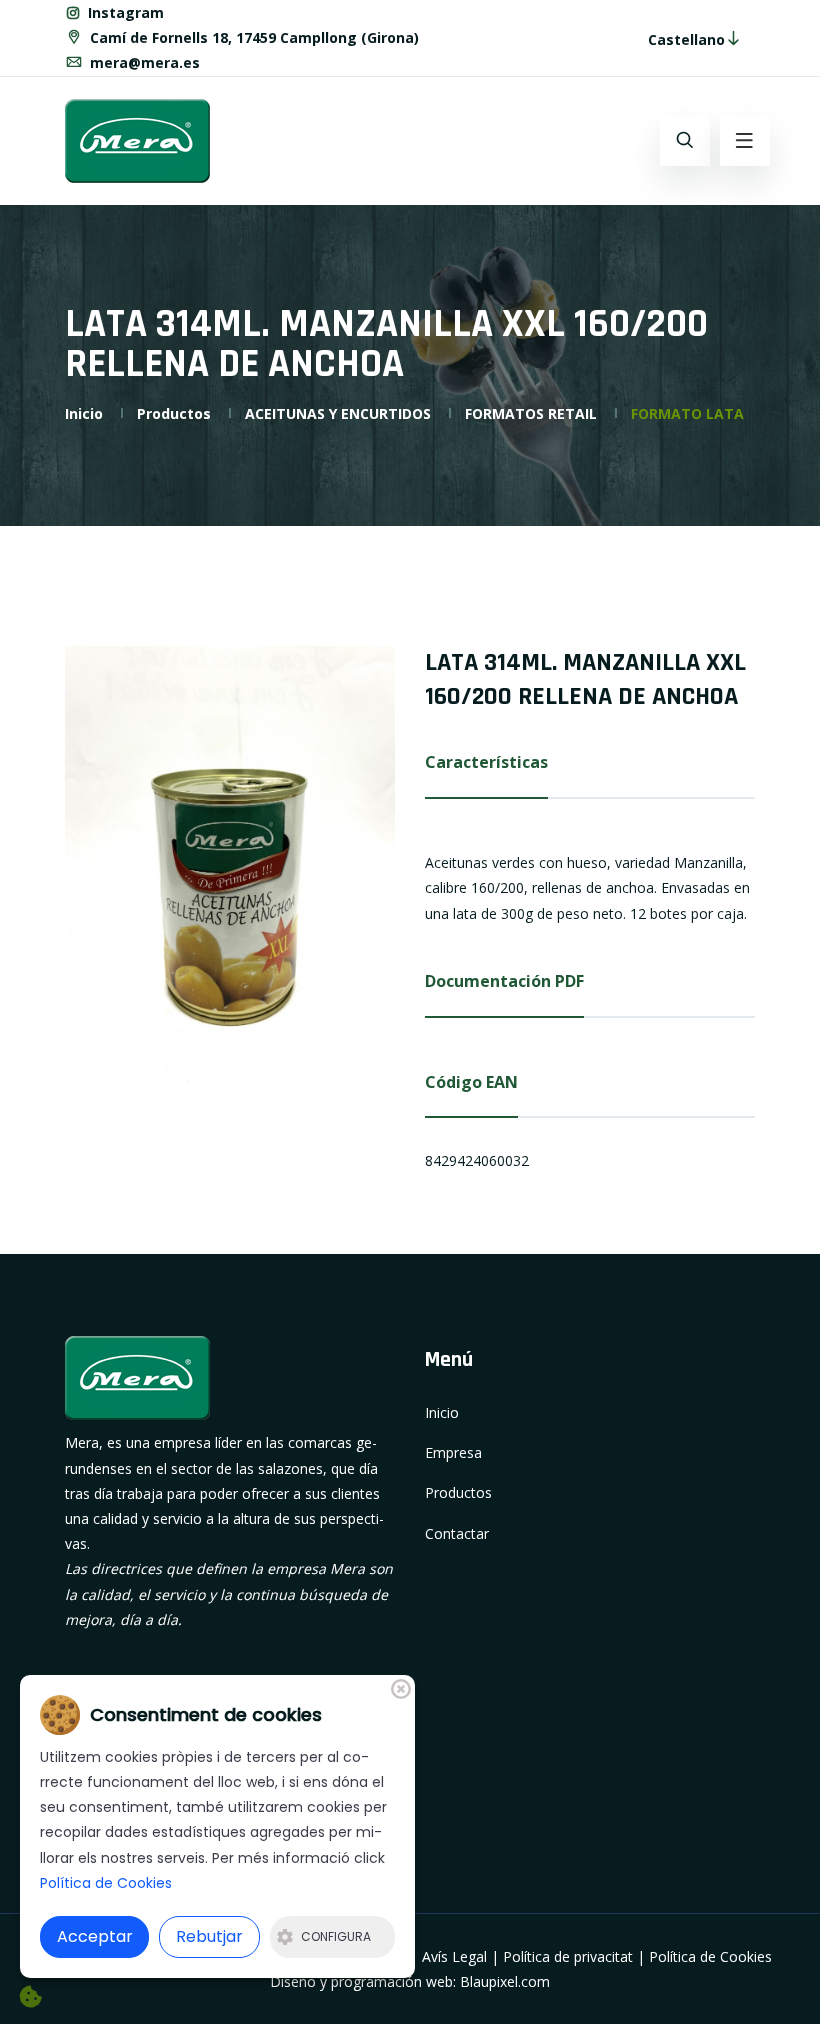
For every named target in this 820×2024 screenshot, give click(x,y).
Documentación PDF (504, 981)
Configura (336, 1936)
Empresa (453, 1452)
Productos (174, 413)
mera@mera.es (143, 62)
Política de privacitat (568, 1956)
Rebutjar (209, 1936)
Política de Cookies (710, 1956)
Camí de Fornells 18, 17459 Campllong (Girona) (252, 37)
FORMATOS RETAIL (531, 413)
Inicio (84, 413)
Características (486, 762)
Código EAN (471, 1082)
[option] (230, 866)
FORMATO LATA (687, 413)
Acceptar (95, 1936)
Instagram (124, 12)
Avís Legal (454, 1956)
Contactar (457, 1533)
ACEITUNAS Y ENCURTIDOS (338, 413)
